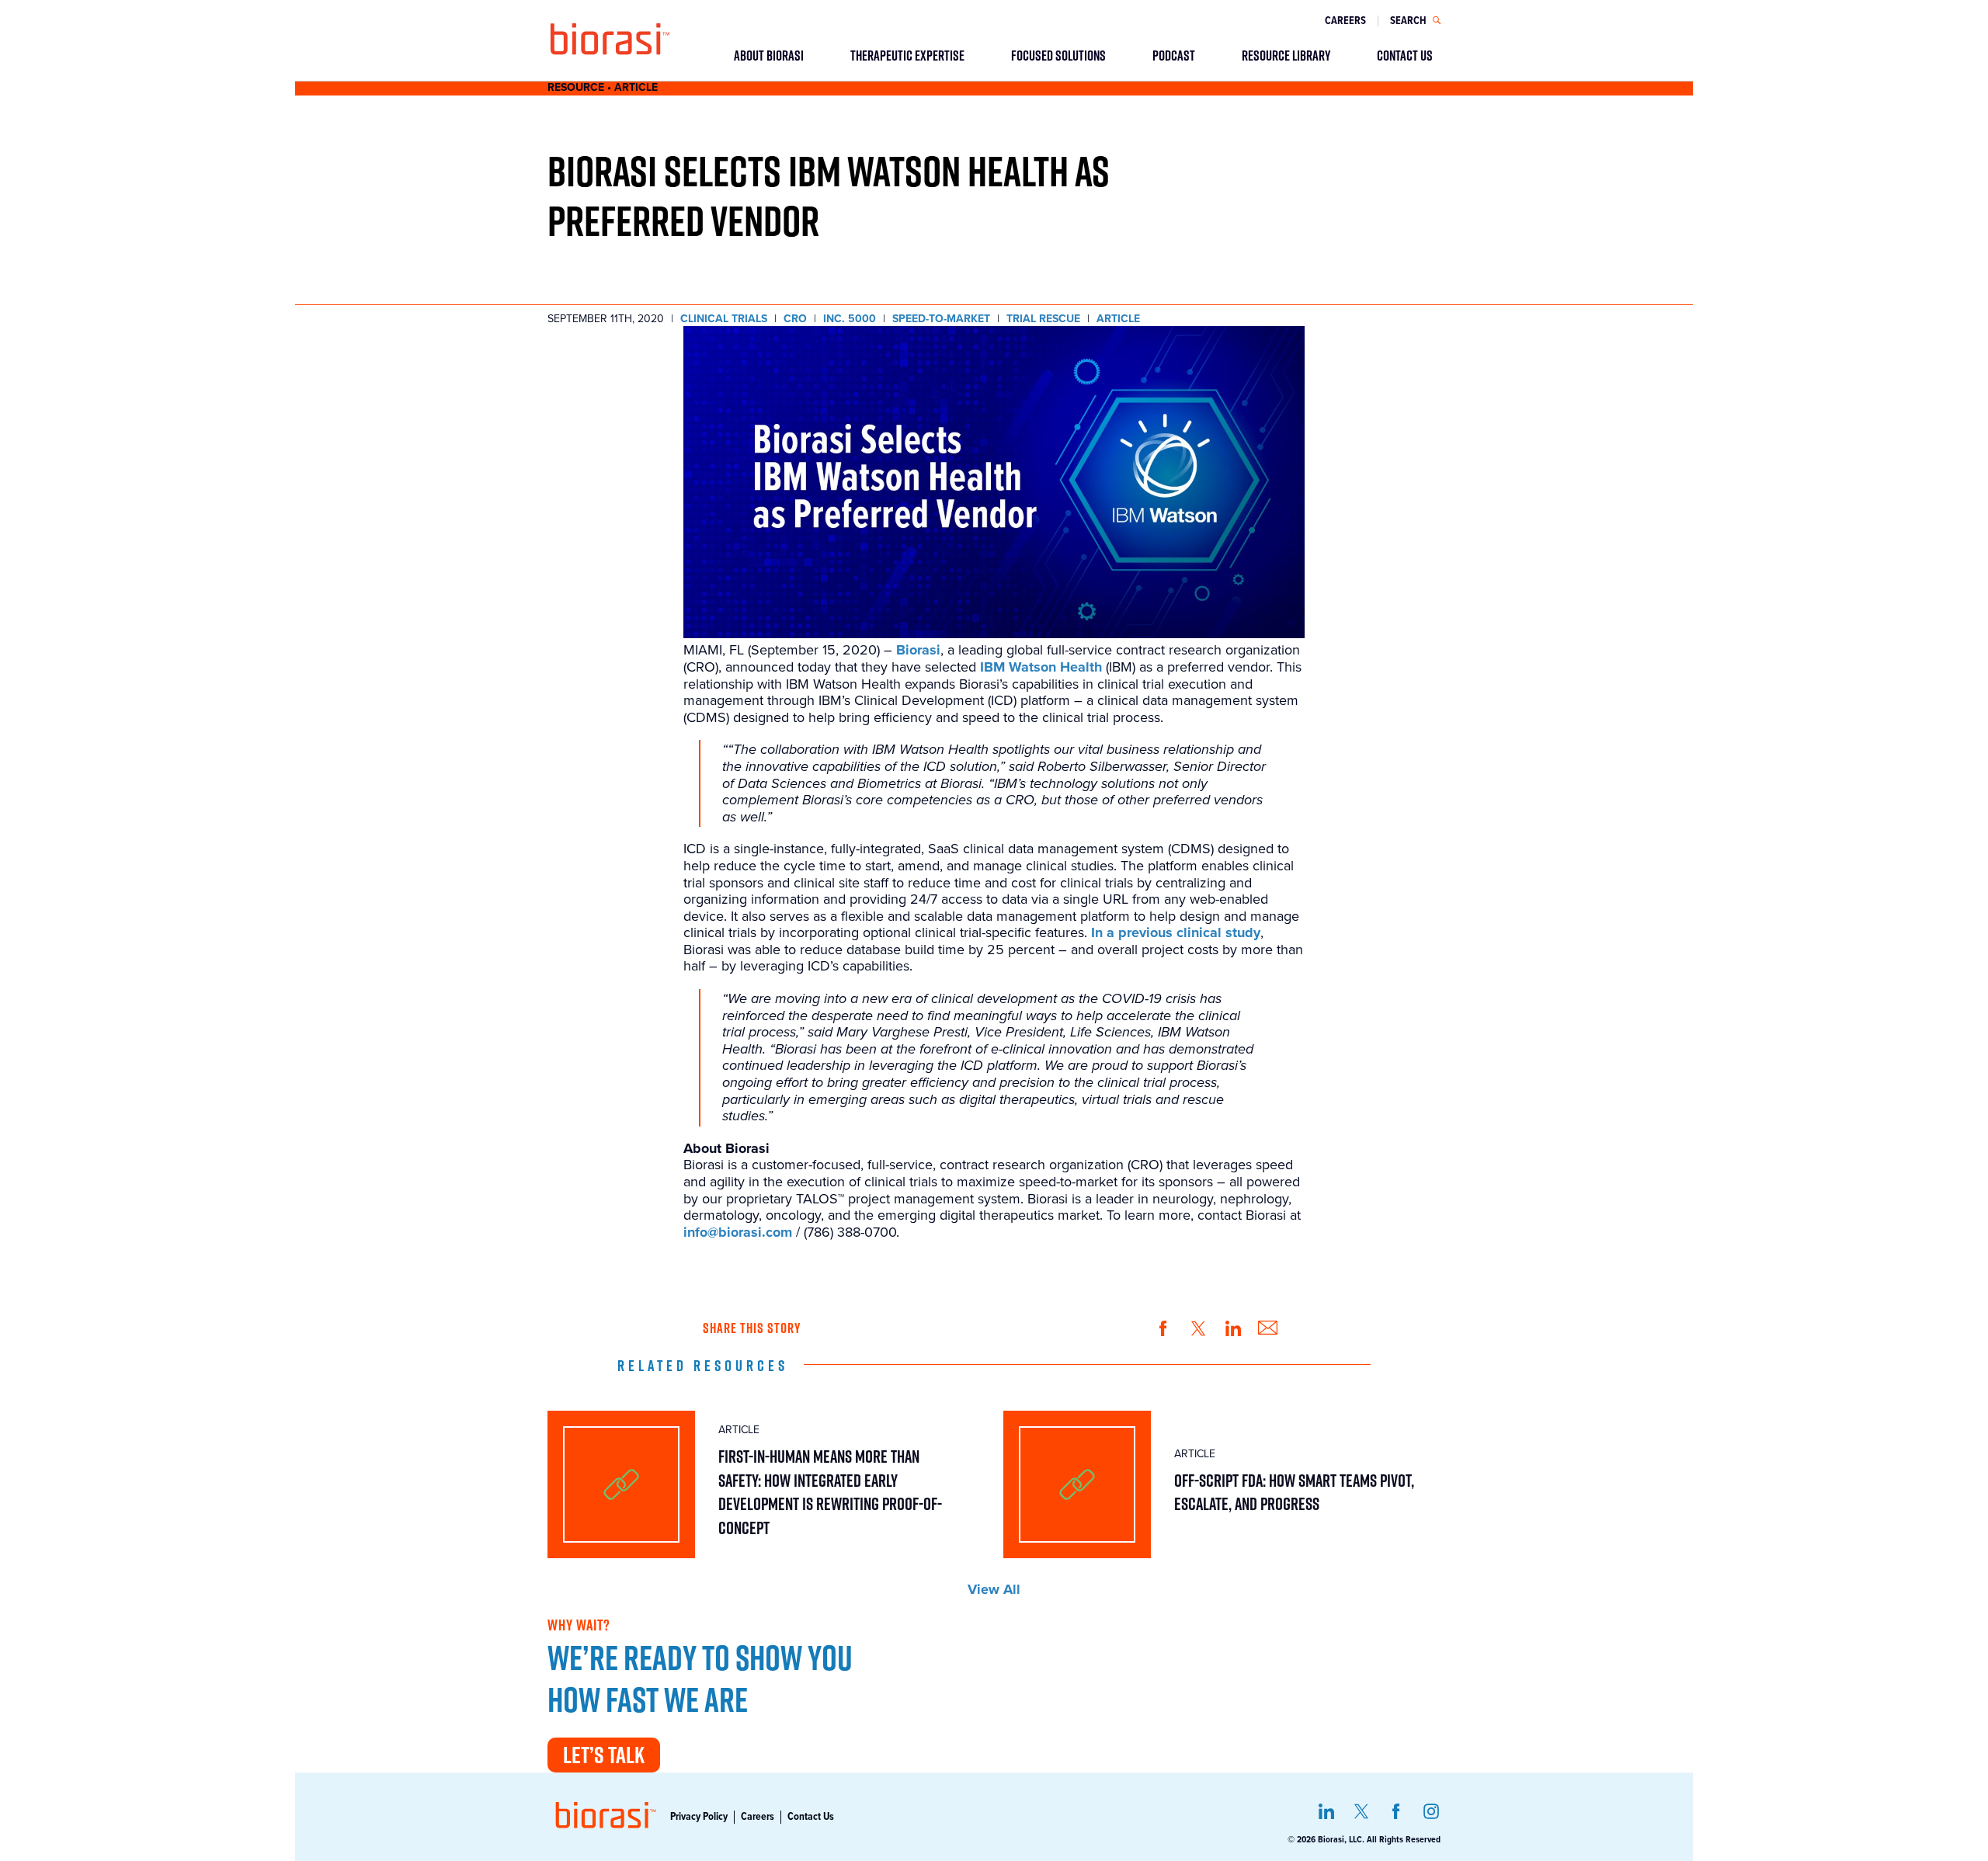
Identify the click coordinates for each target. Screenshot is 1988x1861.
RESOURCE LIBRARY (1286, 55)
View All (994, 1590)
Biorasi (918, 650)
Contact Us (811, 1817)
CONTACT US (1405, 55)
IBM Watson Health (1041, 667)
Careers (1345, 21)
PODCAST (1174, 55)
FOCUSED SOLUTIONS (1058, 55)
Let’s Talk (604, 1755)
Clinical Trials (724, 319)
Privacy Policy (699, 1817)
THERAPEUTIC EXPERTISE (907, 55)
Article (1118, 319)
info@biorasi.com (738, 1233)
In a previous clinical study (1176, 933)
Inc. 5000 (850, 319)
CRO (795, 319)
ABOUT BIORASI (769, 55)
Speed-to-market (941, 319)
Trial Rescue (1043, 319)
